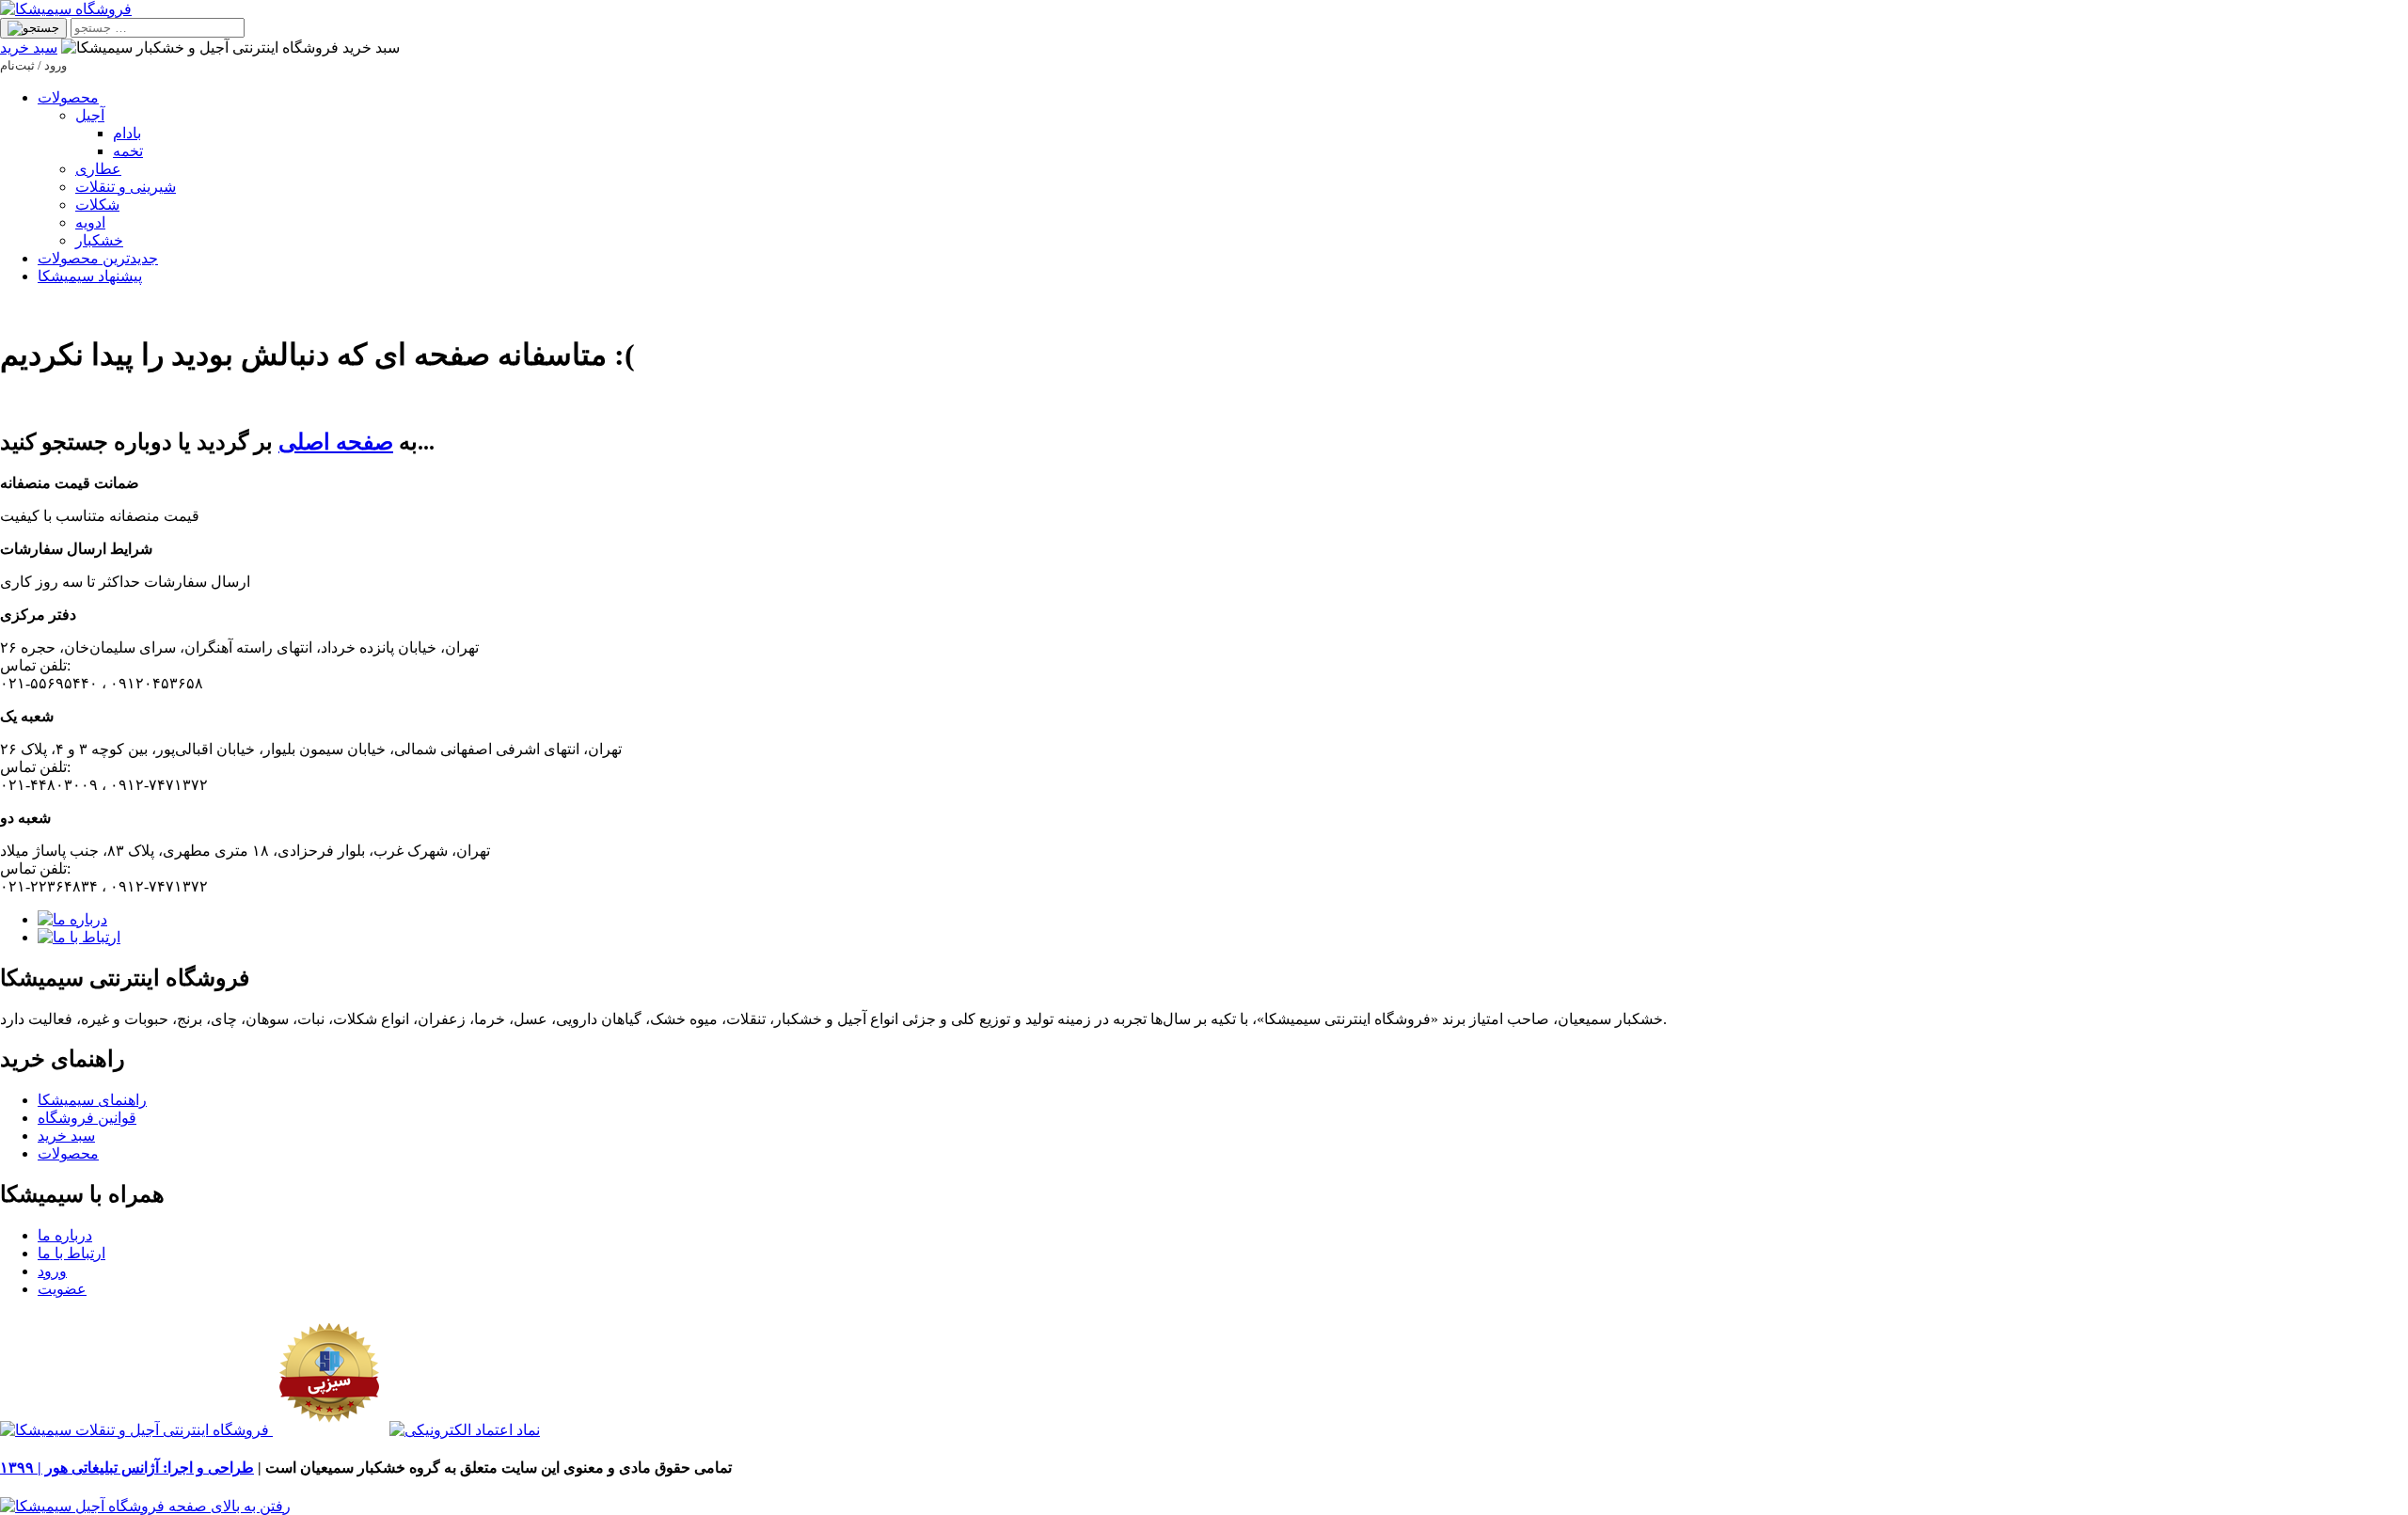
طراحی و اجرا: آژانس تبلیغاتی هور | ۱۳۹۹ (127, 1468)
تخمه (128, 151)
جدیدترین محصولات (98, 258)
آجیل (90, 115)
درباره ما (65, 1235)
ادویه (90, 222)
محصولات (68, 97)
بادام (127, 133)
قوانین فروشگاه (87, 1118)
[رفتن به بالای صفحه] (145, 1506)
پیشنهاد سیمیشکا (90, 276)
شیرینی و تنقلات (126, 187)
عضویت (62, 1289)
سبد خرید (29, 47)
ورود (52, 1271)
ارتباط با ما (71, 1253)
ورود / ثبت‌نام (33, 65)
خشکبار (99, 240)
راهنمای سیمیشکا (92, 1100)
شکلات (97, 205)
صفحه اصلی (336, 442)
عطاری (98, 169)
